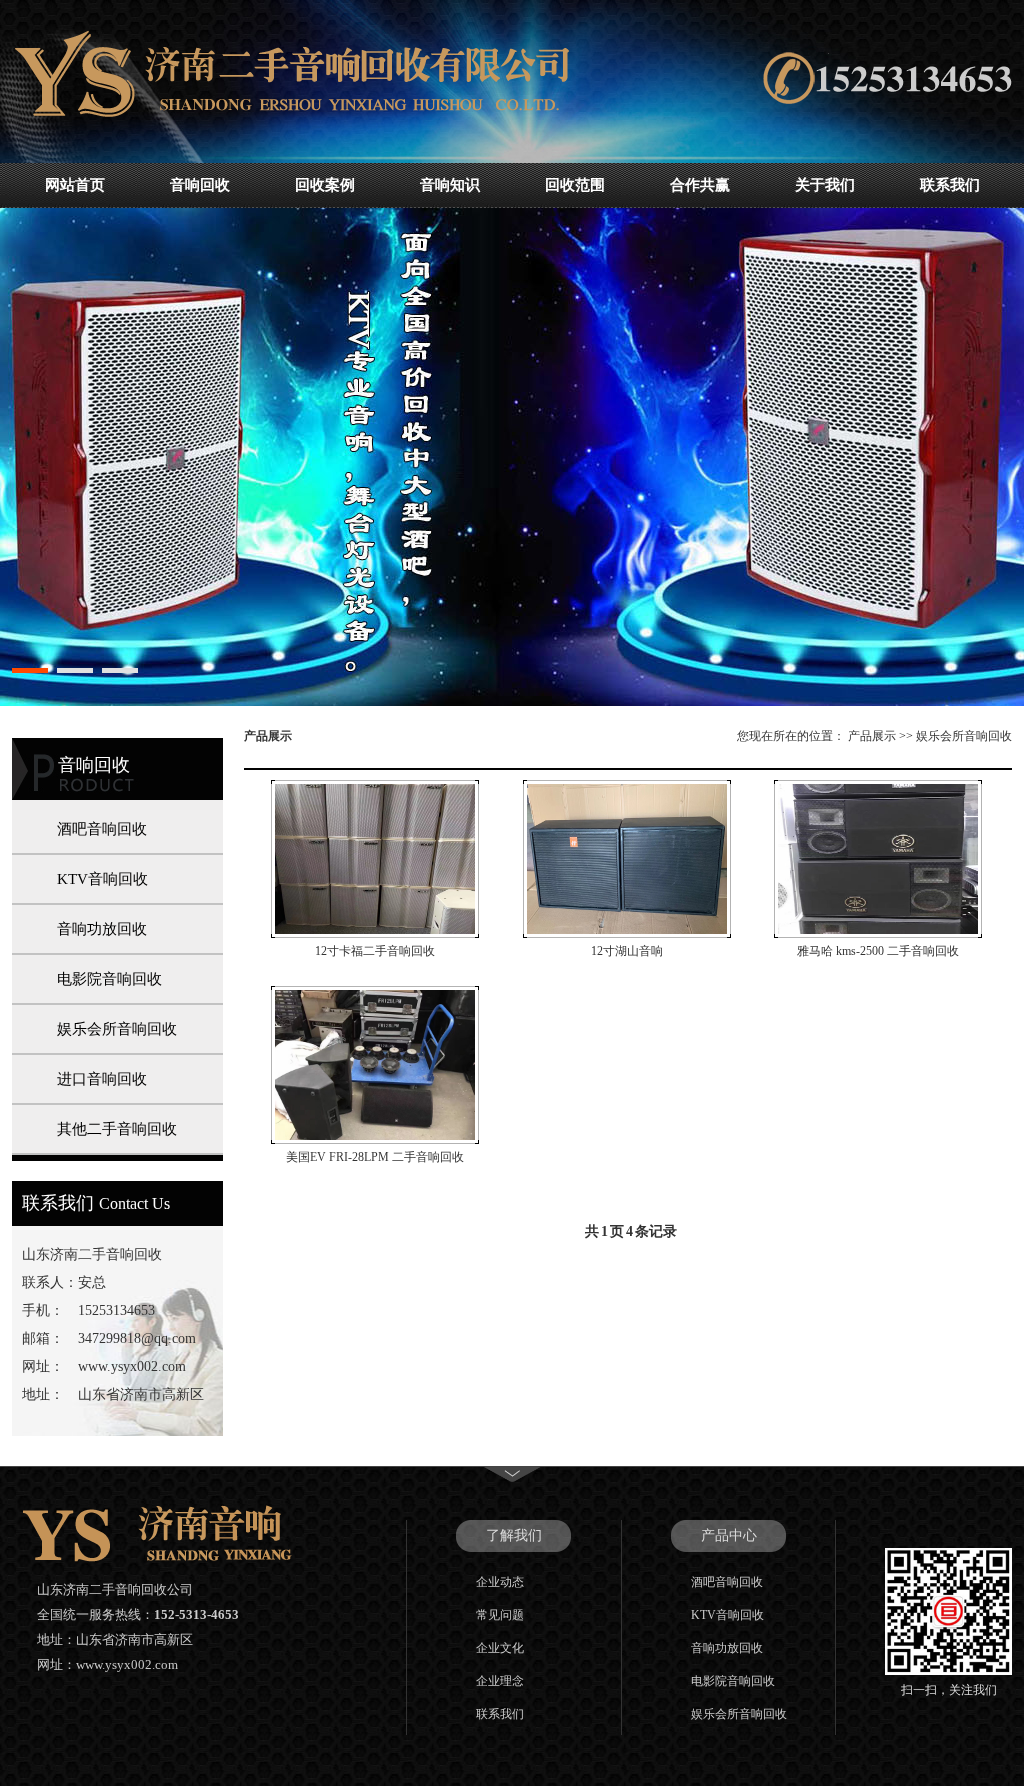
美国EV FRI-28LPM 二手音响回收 (375, 1157)
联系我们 (950, 185)
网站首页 (75, 185)
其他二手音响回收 (117, 1129)
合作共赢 (700, 185)
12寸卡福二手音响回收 (375, 951)
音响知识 (450, 185)
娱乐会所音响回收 (117, 1029)
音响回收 (200, 185)
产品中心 (729, 1535)
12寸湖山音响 (627, 951)
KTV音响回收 (102, 879)
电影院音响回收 (109, 979)
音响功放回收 (102, 929)
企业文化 (500, 1648)
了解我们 (514, 1535)
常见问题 (500, 1615)
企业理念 (500, 1681)
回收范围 (575, 185)
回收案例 (325, 185)
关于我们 (825, 185)
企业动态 (500, 1582)
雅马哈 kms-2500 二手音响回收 (878, 951)
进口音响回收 (102, 1079)
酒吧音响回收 (102, 829)
